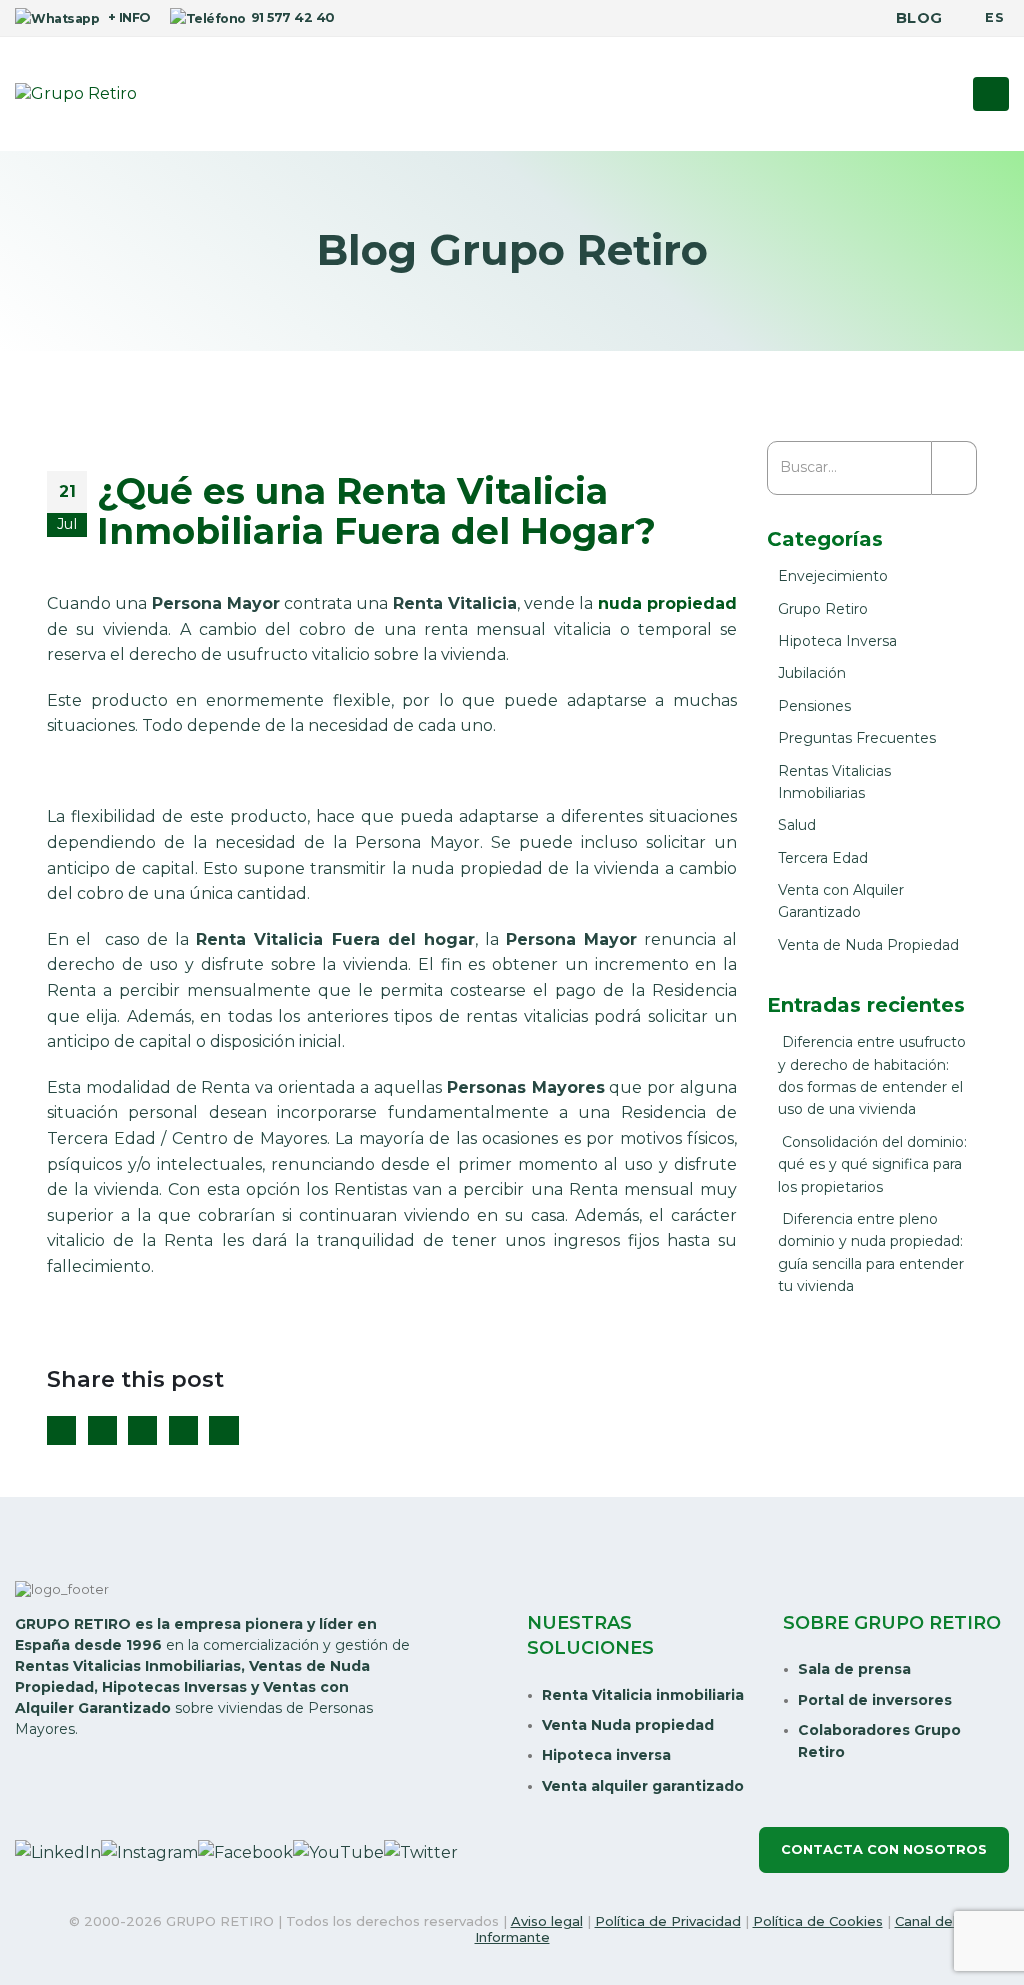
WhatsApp (223, 1430)
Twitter (102, 1430)
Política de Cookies (818, 1921)
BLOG (919, 18)
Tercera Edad (823, 858)
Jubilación (812, 673)
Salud (797, 825)
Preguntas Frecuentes (857, 738)
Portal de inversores (875, 1700)
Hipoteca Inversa (837, 641)
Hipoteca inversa (606, 1755)
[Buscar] (954, 468)
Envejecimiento (833, 576)
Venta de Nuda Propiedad (868, 945)
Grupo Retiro (823, 609)
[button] (991, 94)
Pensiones (814, 706)
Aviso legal (547, 1921)
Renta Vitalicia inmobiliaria (643, 1695)
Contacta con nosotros (884, 1849)
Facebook (61, 1430)
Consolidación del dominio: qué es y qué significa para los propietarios (872, 1164)
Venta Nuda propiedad (628, 1725)
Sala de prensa (854, 1669)
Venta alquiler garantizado (643, 1786)
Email (183, 1430)
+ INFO (127, 17)
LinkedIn (142, 1430)
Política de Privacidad (668, 1921)
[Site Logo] (76, 94)
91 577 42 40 (292, 17)
